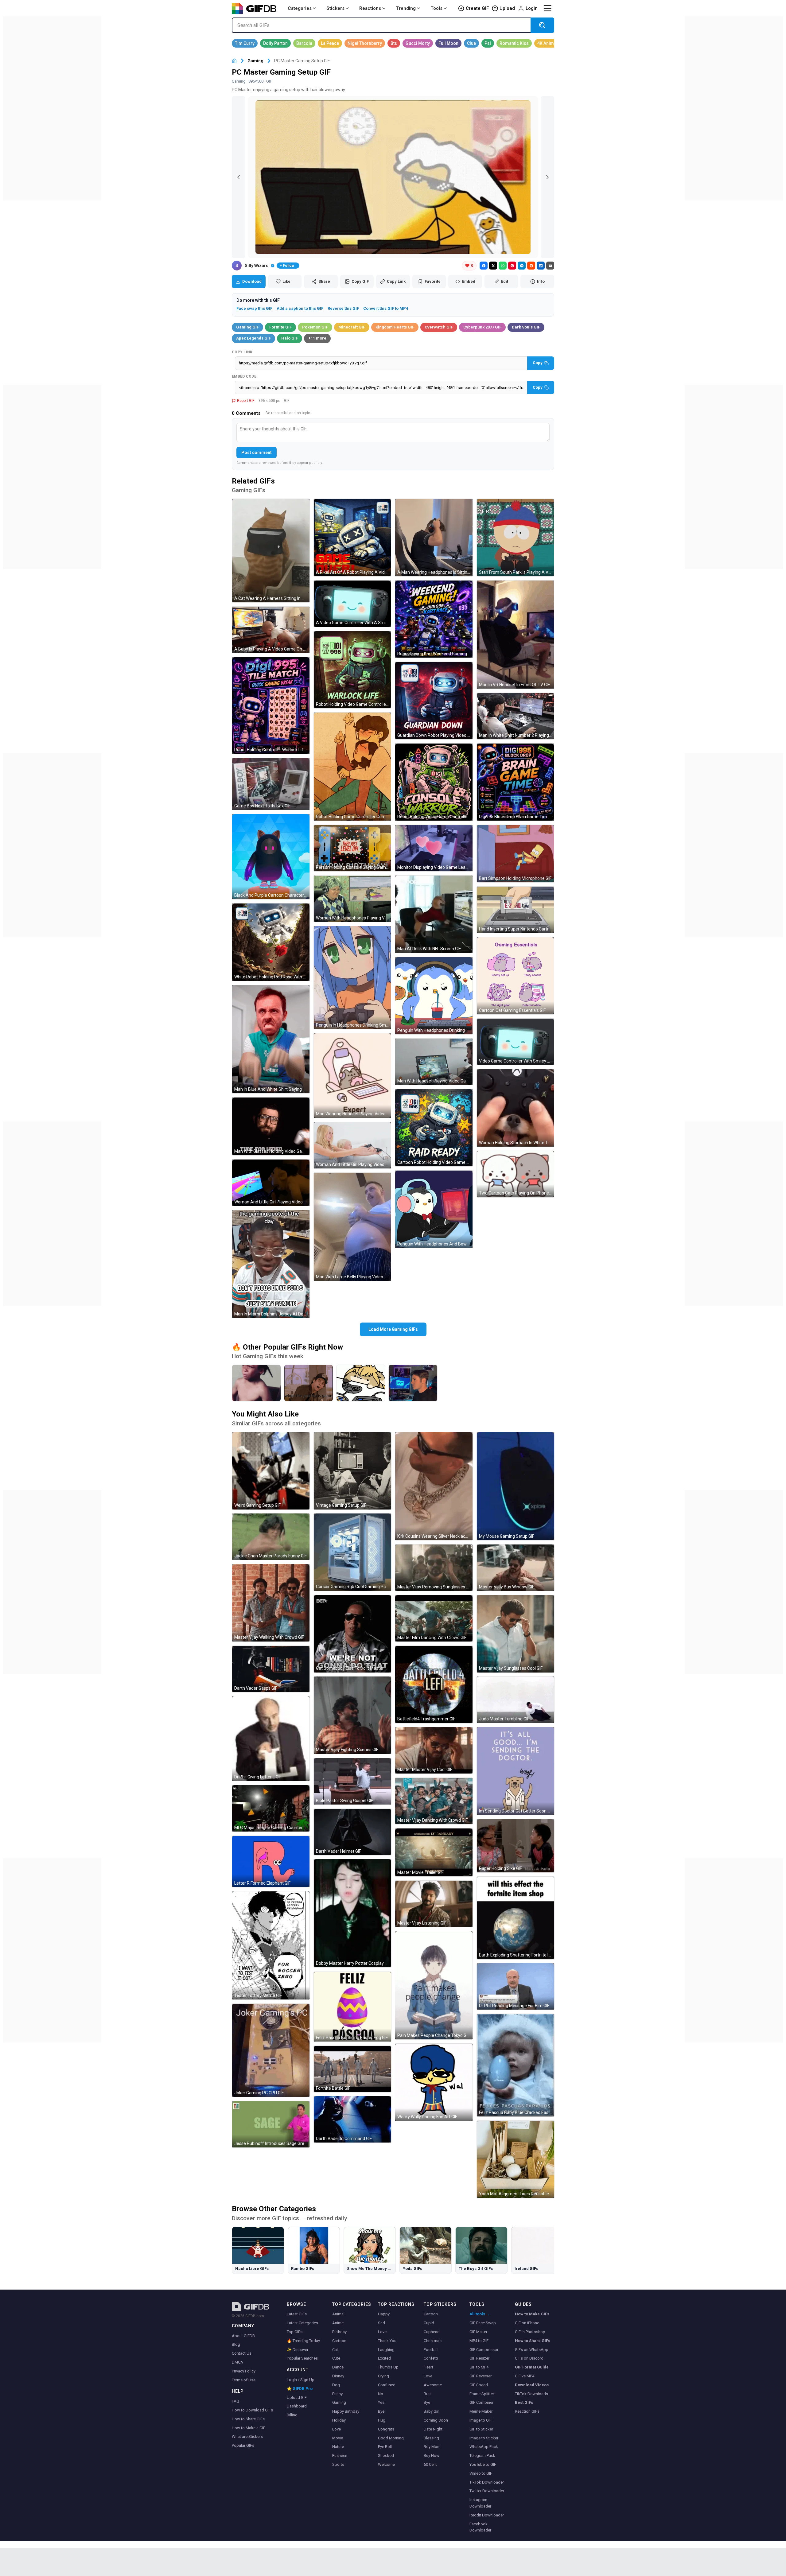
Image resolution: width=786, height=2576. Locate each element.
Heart (428, 2367)
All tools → (480, 2314)
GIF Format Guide (532, 2367)
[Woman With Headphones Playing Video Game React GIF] (352, 899)
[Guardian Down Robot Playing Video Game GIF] (434, 701)
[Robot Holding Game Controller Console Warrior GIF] (352, 767)
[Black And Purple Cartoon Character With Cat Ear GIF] (271, 857)
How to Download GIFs (252, 2410)
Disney (338, 2376)
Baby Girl (432, 2411)
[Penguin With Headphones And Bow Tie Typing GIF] (434, 1209)
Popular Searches (302, 2358)
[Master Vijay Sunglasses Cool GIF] (516, 1634)
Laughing (386, 2350)
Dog (336, 2385)
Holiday (339, 2420)
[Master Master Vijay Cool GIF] (434, 1750)
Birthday (339, 2332)
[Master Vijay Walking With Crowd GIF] (271, 1603)
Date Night (433, 2429)
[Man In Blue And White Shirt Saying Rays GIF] (271, 1039)
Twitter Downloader (487, 2491)
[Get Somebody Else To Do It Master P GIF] (352, 1634)
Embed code (244, 376)
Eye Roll (385, 2447)
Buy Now (432, 2456)
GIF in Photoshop (530, 2332)
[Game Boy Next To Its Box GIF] (271, 784)
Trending (406, 8)
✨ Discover (298, 2350)
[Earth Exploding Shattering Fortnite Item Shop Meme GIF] (516, 1918)
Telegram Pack (482, 2456)
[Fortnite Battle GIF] (352, 2069)
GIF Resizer (479, 2358)
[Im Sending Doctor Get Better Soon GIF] (516, 1771)
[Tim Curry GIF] (245, 43)
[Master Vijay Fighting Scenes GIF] (352, 1715)
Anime (338, 2323)
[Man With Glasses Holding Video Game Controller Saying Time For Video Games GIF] (271, 1126)
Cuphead (432, 2332)
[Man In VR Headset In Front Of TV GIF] (516, 635)
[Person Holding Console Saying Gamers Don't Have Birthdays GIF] (352, 848)
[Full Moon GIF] (448, 43)
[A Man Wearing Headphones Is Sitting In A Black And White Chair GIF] (434, 538)
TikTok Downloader (487, 2482)
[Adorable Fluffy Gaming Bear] (361, 1383)
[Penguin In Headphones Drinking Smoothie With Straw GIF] (352, 978)
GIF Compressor (484, 2350)
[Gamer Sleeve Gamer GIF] (413, 1383)
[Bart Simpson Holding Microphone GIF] (516, 854)
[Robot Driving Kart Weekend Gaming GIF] (434, 619)
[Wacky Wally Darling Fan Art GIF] (434, 2082)
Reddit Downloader (487, 2515)
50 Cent (430, 2464)
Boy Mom (432, 2447)
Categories (300, 8)
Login (532, 8)
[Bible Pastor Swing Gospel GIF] (352, 1781)
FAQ (235, 2401)
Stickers (335, 8)
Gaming (255, 61)
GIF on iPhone (527, 2323)
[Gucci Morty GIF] (418, 43)
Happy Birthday (346, 2411)
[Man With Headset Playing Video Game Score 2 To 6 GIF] (434, 1062)
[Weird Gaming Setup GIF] (271, 1471)
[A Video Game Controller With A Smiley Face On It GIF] (352, 604)
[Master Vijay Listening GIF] (434, 1904)
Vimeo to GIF (481, 2473)
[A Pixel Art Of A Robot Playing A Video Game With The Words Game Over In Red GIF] (352, 538)
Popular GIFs (243, 2445)
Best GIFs (524, 2402)
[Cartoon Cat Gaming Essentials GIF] (516, 976)
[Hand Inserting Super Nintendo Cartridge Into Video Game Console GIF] (516, 910)
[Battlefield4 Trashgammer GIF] (434, 1684)
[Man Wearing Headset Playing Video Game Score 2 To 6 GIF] (352, 1076)
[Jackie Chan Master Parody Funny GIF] (271, 1537)
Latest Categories (302, 2323)
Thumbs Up (388, 2367)
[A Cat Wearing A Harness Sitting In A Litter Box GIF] (271, 551)
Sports (338, 2464)
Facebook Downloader (480, 2527)
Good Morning (391, 2438)
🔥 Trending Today (303, 2341)
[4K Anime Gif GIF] (550, 43)
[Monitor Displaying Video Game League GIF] (434, 848)
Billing (292, 2415)
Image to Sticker (484, 2438)
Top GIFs (295, 2332)
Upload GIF (297, 2397)
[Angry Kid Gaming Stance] (256, 1383)
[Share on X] (493, 266)
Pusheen (340, 2456)
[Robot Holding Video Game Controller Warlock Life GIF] (352, 670)
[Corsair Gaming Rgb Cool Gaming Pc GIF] (352, 1552)
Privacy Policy (244, 2371)
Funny (337, 2394)
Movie (338, 2438)
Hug (382, 2420)
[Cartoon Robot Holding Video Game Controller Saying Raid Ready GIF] (434, 1128)
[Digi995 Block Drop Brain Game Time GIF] (516, 782)
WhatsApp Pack (484, 2447)
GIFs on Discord (529, 2358)
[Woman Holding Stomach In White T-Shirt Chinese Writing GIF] (516, 1108)
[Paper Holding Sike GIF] (516, 1846)
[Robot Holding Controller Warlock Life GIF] (271, 705)
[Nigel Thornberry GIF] (365, 43)
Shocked (386, 2456)
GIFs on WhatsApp (532, 2350)
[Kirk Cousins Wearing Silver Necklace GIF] (434, 1486)
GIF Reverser (481, 2376)
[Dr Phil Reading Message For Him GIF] (516, 1986)
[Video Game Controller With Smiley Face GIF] (516, 1042)
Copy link (242, 352)
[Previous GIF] (239, 177)
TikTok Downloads (531, 2394)
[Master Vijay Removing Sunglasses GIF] (434, 1568)
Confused (387, 2385)
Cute (336, 2358)
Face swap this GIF (254, 308)
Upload (507, 8)
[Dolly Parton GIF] (275, 43)
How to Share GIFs (248, 2419)
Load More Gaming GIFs (393, 1329)
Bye (381, 2411)
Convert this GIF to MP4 (386, 308)
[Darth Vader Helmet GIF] (352, 1832)
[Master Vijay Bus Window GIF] (516, 1568)
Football (431, 2350)
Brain (428, 2394)
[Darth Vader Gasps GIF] (271, 1669)
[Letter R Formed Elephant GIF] (271, 1861)
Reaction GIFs (527, 2411)
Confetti (431, 2358)
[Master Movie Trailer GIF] (434, 1852)
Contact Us (242, 2353)
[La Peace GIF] (330, 43)
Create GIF (477, 8)
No (381, 2394)
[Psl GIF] (488, 43)
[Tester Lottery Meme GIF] (271, 1945)
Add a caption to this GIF (300, 308)
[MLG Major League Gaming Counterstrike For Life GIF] (271, 1808)
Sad (381, 2323)
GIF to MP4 (479, 2367)
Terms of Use (244, 2380)
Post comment (257, 453)
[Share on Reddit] (531, 266)
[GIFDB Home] (234, 61)
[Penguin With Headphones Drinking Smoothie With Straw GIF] (434, 996)
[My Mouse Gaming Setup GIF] (516, 1486)
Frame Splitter (482, 2394)
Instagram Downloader (480, 2503)
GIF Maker (478, 2332)
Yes (381, 2402)
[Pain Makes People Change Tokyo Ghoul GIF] (434, 1985)
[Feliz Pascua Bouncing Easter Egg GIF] (352, 2007)
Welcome (386, 2464)
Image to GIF (481, 2420)
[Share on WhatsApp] (503, 266)
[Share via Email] (550, 266)
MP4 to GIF (479, 2341)
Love (337, 2429)
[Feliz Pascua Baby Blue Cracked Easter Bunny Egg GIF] (516, 2065)
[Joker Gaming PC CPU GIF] (271, 2050)
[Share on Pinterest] (512, 266)
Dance (338, 2367)
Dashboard (297, 2406)
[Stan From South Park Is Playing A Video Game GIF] (516, 538)
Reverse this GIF (343, 308)
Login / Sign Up (301, 2380)
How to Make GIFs (532, 2314)
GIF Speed (479, 2385)
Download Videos (532, 2385)
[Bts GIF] (394, 43)
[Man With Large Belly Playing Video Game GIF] (352, 1227)
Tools (436, 8)
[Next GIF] (547, 177)
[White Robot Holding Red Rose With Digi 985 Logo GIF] (271, 942)
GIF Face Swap (483, 2323)
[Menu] (547, 8)
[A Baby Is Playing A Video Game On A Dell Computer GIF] (271, 630)
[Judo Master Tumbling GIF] (516, 1700)
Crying (383, 2376)
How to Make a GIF (249, 2428)
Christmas (433, 2341)
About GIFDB (243, 2336)
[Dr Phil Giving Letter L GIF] (271, 1739)
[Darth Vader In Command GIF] (352, 2119)
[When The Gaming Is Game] (309, 1383)
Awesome (433, 2385)
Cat (335, 2350)
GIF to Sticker (481, 2429)
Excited (384, 2358)
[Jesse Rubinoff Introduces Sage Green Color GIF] (271, 2124)
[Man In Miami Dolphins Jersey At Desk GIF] (271, 1264)
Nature (338, 2447)
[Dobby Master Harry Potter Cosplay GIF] (352, 1913)
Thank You (387, 2341)
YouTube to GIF (483, 2464)
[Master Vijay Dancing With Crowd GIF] (434, 1801)
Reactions (370, 8)
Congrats (386, 2429)
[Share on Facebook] (484, 266)
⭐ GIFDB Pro (300, 2389)
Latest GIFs (297, 2314)
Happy (384, 2314)
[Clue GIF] (471, 43)
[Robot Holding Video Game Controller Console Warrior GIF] (434, 782)
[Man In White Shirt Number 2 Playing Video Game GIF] (516, 716)
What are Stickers (247, 2436)
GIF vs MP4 (525, 2376)
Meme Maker (481, 2411)
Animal (338, 2314)
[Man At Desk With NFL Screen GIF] (434, 914)
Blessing (431, 2438)
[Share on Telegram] (522, 266)
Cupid (429, 2323)
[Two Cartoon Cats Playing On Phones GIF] (516, 1174)
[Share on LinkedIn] (541, 266)
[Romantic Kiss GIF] (514, 43)
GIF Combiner (481, 2402)
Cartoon (339, 2341)
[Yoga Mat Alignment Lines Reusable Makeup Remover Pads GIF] (516, 2159)
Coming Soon (436, 2420)
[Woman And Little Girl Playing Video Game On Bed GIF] (271, 1183)
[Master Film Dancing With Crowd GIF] (434, 1618)
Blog (236, 2344)
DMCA (237, 2362)
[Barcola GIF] (304, 43)
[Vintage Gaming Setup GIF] (352, 1471)
